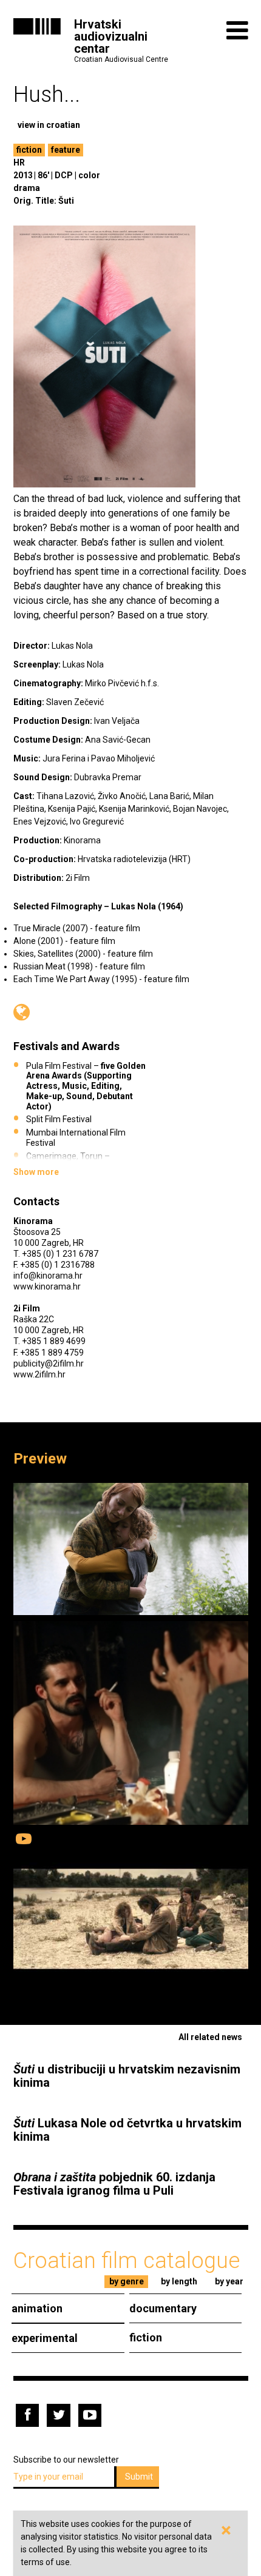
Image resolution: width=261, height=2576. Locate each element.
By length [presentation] (179, 2281)
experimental (45, 2338)
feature (66, 150)
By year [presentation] (229, 2281)
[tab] (126, 2282)
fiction (29, 150)
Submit (139, 2477)
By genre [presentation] (127, 2281)
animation (37, 2308)
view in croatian (49, 125)
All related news (210, 2037)
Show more (36, 1172)
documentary (163, 2308)
